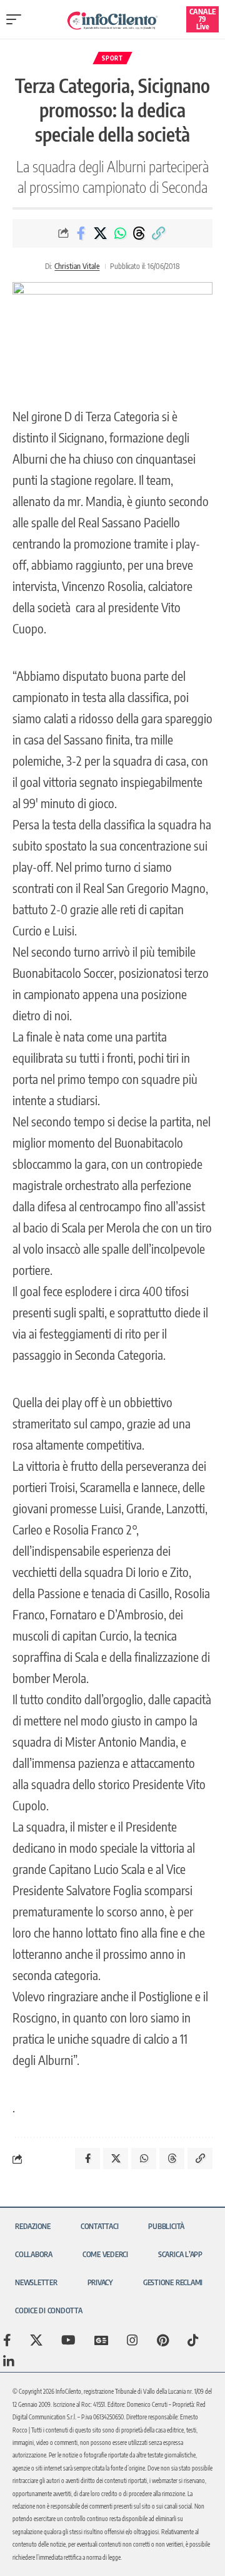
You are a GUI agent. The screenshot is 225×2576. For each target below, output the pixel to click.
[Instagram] (132, 2340)
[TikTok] (193, 2340)
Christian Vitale (77, 266)
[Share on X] (101, 233)
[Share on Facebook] (81, 233)
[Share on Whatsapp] (120, 233)
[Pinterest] (163, 2340)
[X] (36, 2340)
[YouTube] (68, 2340)
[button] (17, 19)
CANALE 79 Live (202, 19)
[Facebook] (7, 2340)
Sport (112, 58)
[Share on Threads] (139, 233)
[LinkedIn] (9, 2361)
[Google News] (101, 2340)
